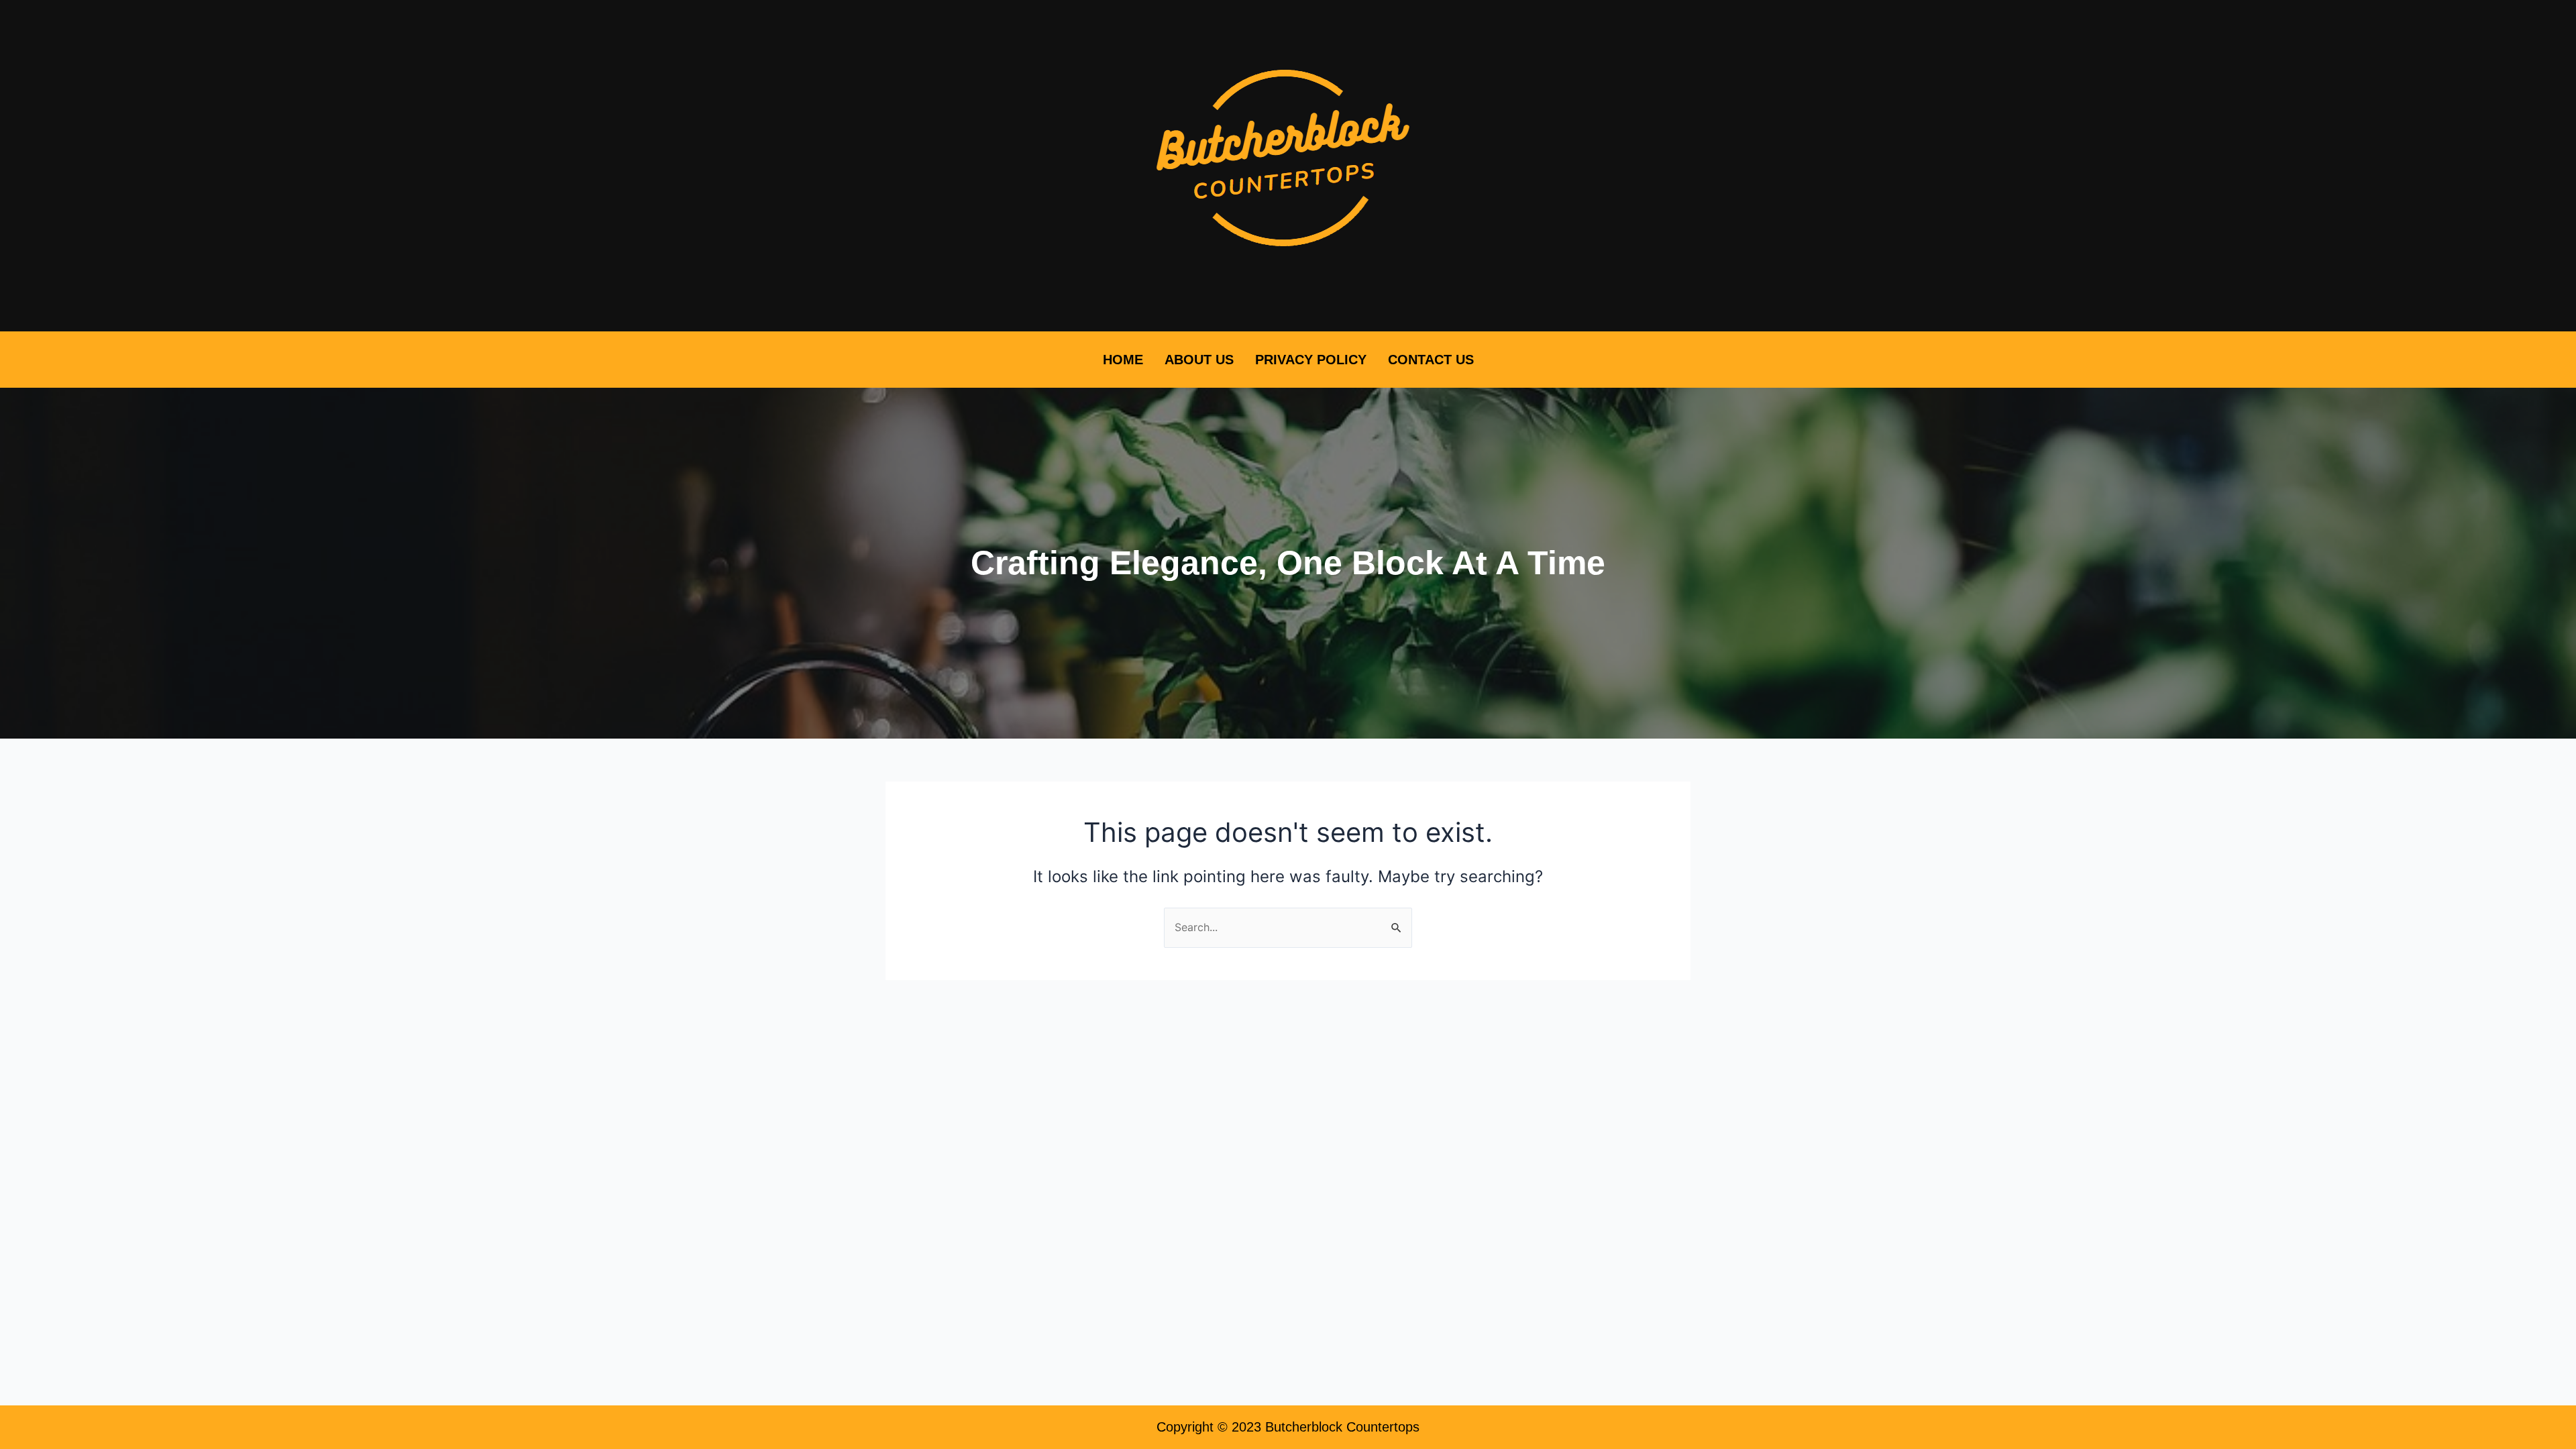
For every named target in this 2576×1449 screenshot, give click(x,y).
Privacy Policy (1311, 360)
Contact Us (1431, 360)
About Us (1199, 360)
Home (1123, 360)
